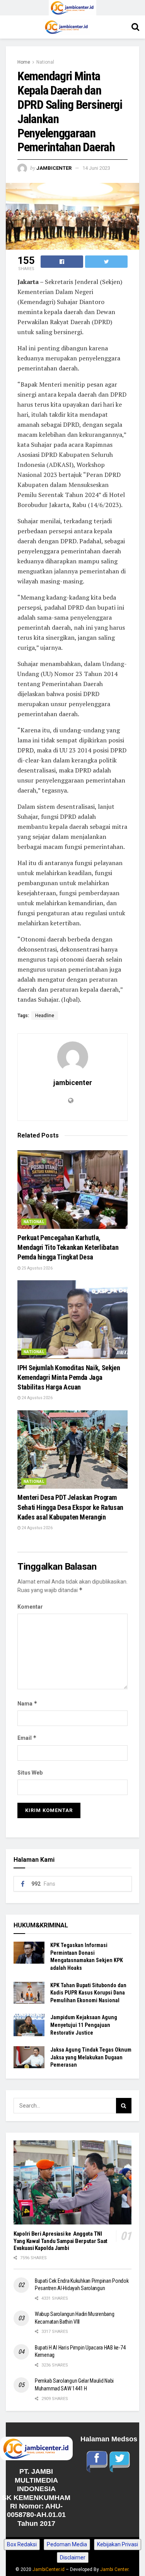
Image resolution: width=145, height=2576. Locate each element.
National (45, 62)
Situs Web (30, 1773)
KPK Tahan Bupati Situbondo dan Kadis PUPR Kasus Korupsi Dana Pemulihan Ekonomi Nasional (88, 1993)
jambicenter (54, 168)
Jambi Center (114, 2569)
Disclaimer (73, 2557)
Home (24, 62)
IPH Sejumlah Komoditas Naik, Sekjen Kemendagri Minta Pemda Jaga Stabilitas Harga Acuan (69, 1377)
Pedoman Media (67, 2544)
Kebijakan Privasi (118, 2544)
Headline (45, 1016)
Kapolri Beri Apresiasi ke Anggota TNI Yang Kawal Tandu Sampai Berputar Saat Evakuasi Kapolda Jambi (61, 2241)
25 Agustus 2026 (37, 1268)
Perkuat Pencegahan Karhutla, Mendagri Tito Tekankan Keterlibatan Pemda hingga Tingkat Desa (68, 1247)
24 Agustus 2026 (37, 1398)
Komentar (30, 1607)
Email (27, 1738)
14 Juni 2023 (96, 168)
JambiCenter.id (49, 2569)
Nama (27, 1703)
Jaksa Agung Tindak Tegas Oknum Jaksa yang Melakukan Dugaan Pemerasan (91, 2057)
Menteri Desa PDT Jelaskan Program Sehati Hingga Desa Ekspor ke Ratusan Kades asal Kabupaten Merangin (70, 1507)
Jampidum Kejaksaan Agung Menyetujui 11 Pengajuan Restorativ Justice (84, 2025)
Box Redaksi (22, 2544)
